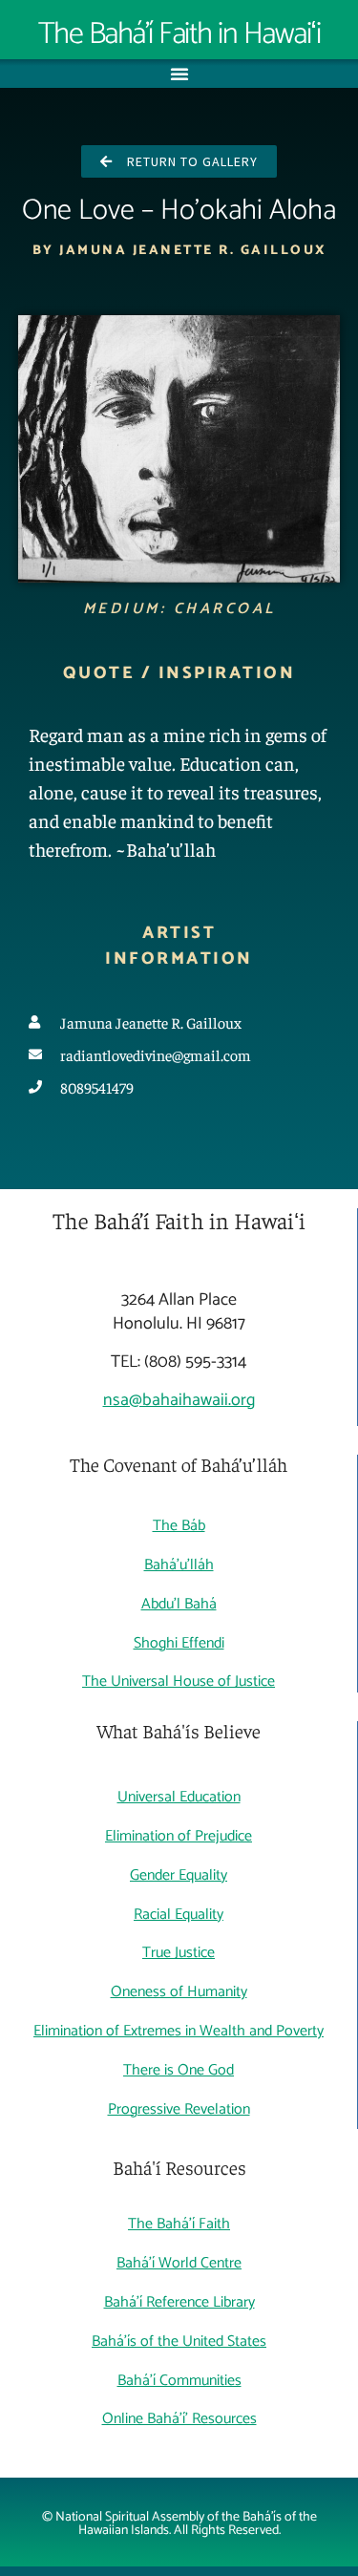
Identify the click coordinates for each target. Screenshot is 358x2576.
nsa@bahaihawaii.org (179, 1400)
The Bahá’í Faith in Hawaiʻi (179, 34)
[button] (179, 74)
